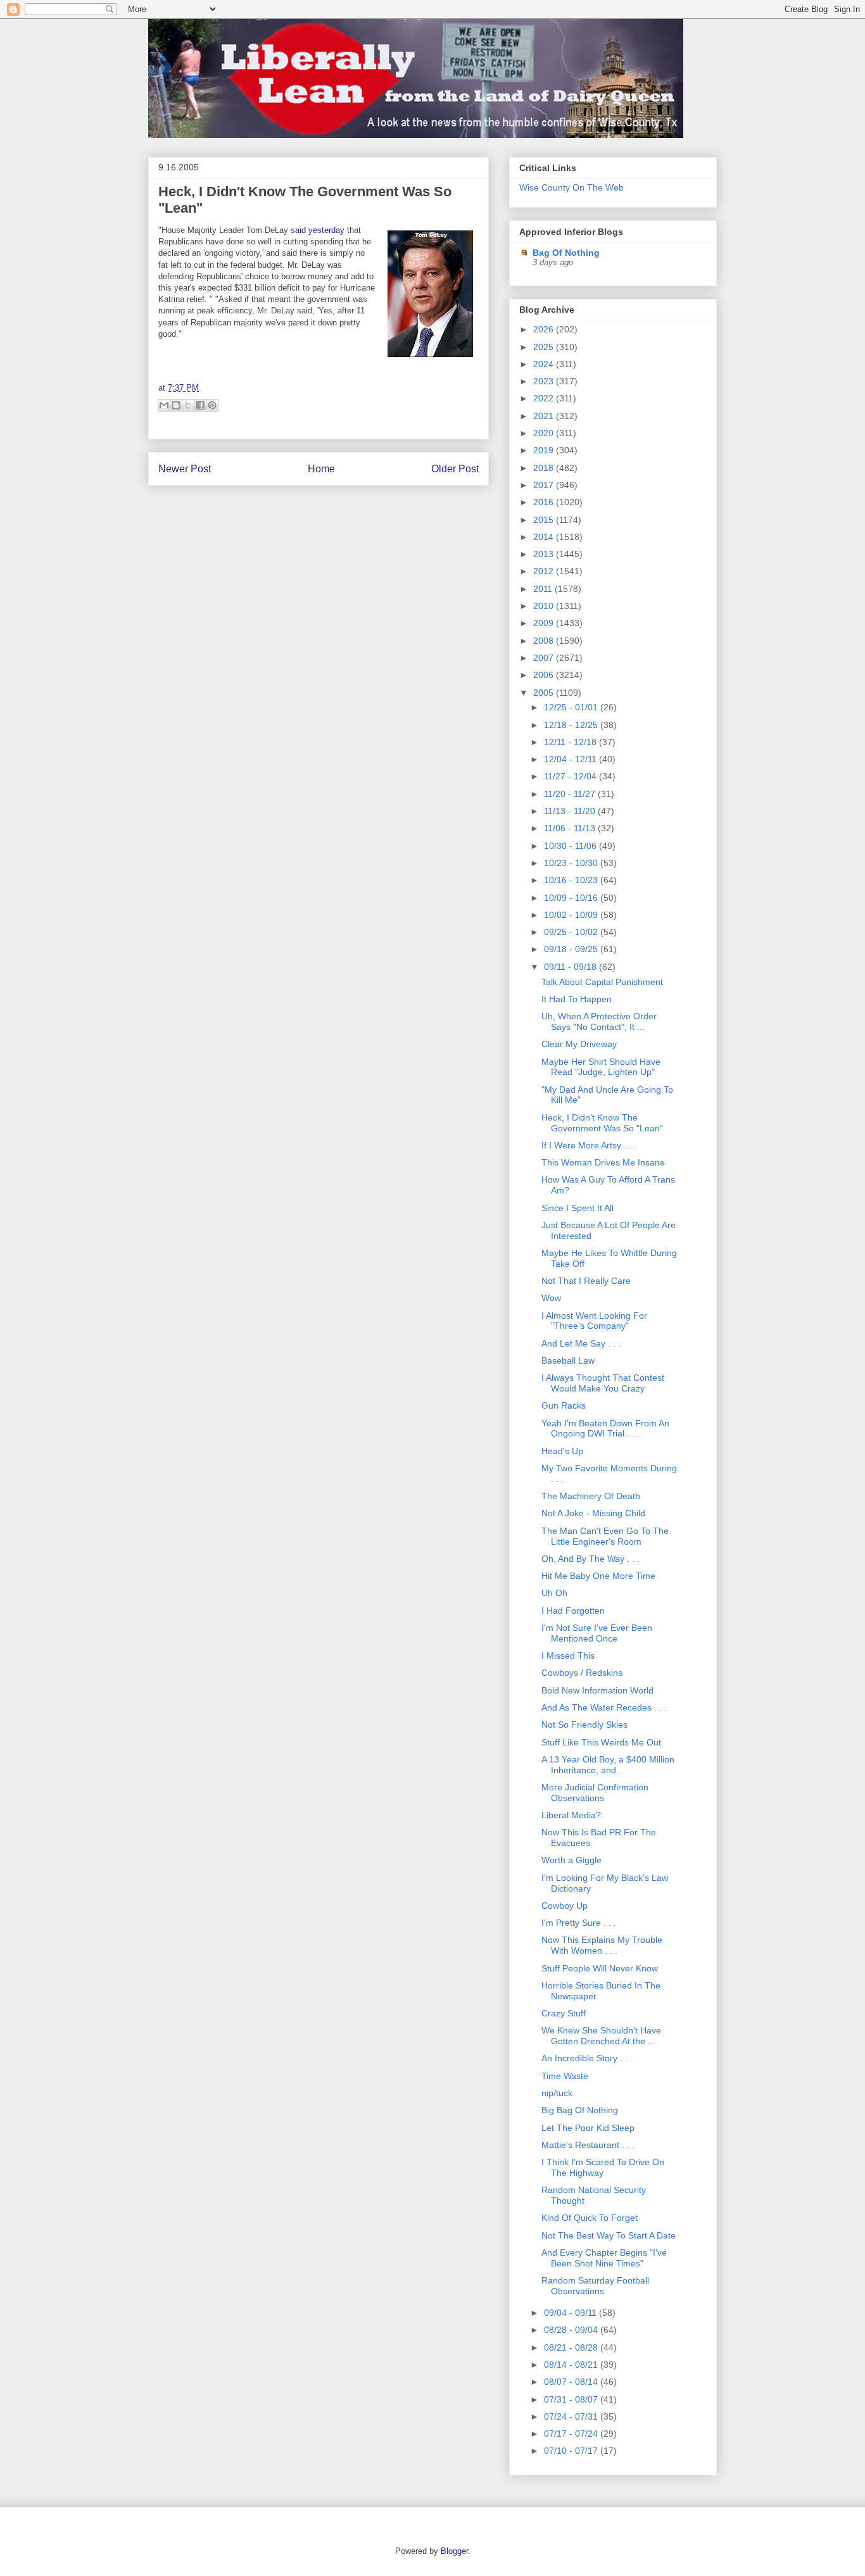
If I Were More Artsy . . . (589, 1145)
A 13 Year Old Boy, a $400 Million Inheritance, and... (608, 1765)
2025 (545, 347)
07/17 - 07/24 (572, 2434)
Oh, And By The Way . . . (590, 1559)
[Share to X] (188, 405)
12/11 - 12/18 (571, 742)
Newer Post (185, 469)
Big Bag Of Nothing (580, 2110)
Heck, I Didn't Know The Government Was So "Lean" (602, 1123)
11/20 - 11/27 (571, 794)
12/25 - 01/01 (572, 707)
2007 (545, 658)
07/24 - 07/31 (572, 2416)
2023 (545, 381)
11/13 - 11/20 (571, 811)
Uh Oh (554, 1593)
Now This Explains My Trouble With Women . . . (602, 1945)
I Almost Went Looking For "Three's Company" (594, 1321)
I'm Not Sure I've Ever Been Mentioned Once (597, 1633)
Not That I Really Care (586, 1281)
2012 (545, 571)
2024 (545, 364)
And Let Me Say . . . (581, 1343)
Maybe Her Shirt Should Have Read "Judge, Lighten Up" (601, 1067)
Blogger (454, 2551)
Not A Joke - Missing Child (593, 1513)
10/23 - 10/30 (572, 863)
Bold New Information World (597, 1690)
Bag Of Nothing (566, 253)
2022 (545, 398)
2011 (544, 589)
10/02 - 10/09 (572, 915)
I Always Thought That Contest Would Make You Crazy (603, 1383)
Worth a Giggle (571, 1860)
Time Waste (565, 2076)
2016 (545, 502)
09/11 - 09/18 (571, 967)
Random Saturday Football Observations (595, 2286)
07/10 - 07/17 (572, 2451)
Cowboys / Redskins (582, 1673)
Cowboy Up (565, 1906)
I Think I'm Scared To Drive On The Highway (603, 2167)
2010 (545, 606)
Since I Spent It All (578, 1208)
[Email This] (164, 405)
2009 (545, 623)
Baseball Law (568, 1360)
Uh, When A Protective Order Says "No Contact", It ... (599, 1021)
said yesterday (318, 230)
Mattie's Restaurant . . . (588, 2145)
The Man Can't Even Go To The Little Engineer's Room (605, 1536)
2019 (545, 450)
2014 (545, 537)
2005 (545, 693)
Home (321, 469)
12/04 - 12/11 (571, 759)
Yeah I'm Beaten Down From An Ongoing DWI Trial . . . (605, 1429)
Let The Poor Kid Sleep (588, 2128)
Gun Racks (564, 1405)
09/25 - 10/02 (572, 932)
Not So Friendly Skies (584, 1725)
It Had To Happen (577, 999)
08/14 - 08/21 (572, 2365)
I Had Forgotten (573, 1611)
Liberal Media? (571, 1815)
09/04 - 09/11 (571, 2313)
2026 (545, 329)
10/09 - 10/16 (572, 898)
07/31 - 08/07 (572, 2399)
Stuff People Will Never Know (600, 1968)
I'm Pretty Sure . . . (579, 1923)
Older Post (455, 469)
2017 (545, 485)
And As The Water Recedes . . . (604, 1707)
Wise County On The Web (571, 187)
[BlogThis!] (176, 405)
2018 (545, 468)
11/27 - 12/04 (571, 776)
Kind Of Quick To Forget (590, 2218)
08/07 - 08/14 (572, 2382)
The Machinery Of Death (591, 1496)
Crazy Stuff (564, 2013)
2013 (545, 554)
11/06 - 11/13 (571, 828)
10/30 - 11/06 (571, 846)
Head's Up (562, 1451)
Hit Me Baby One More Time (598, 1576)
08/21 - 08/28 (572, 2347)
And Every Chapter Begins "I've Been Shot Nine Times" (604, 2258)
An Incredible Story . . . (587, 2058)
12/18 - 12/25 (572, 725)
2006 (545, 675)
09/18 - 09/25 (572, 949)
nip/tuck (557, 2093)
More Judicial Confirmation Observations (595, 1793)
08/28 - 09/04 (572, 2330)
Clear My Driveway (579, 1044)
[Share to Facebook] (200, 405)
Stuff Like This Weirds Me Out (601, 1742)
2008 (545, 641)
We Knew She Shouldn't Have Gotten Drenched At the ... (601, 2036)
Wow (551, 1298)
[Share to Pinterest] (212, 405)
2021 (545, 416)
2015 (545, 520)
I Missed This (568, 1656)
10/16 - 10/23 (572, 880)
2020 (545, 433)
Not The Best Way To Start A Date (609, 2235)
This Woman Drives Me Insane (603, 1162)
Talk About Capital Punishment (602, 982)
